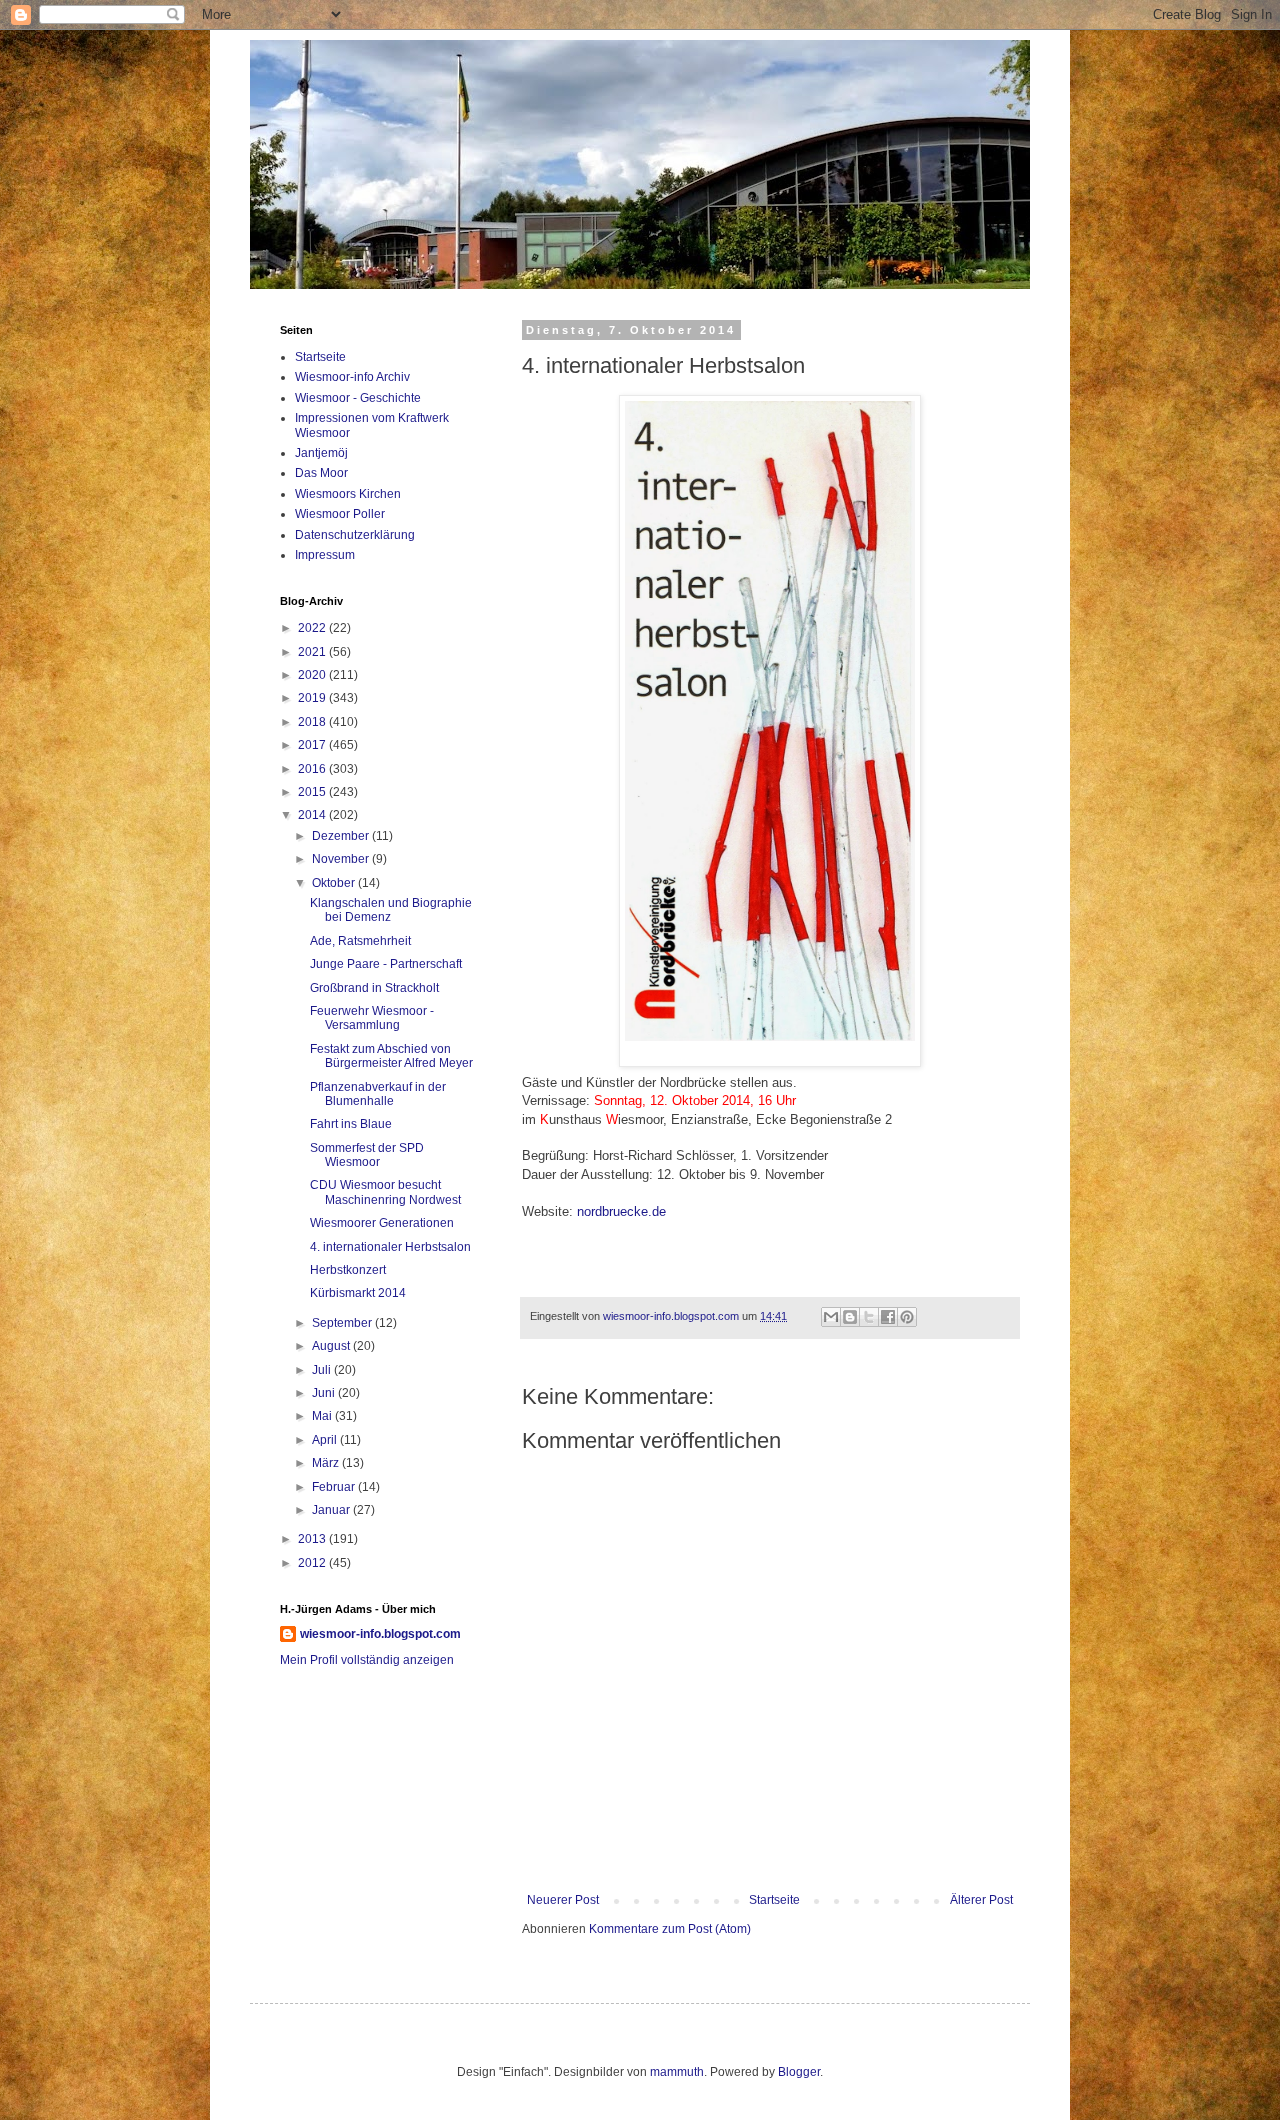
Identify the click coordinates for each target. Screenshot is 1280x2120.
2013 (313, 1539)
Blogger (799, 2072)
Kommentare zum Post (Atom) (670, 1929)
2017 (313, 745)
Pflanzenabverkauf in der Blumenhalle (378, 1094)
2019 (313, 698)
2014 (313, 815)
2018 (313, 722)
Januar (332, 1510)
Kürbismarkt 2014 (358, 1293)
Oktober (335, 883)
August (332, 1346)
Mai (323, 1416)
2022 (313, 628)
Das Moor (321, 473)
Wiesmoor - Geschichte (358, 398)
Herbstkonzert (348, 1270)
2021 (313, 652)
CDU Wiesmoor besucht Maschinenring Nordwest (385, 1192)
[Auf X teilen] (869, 1317)
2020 (313, 675)
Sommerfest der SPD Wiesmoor (367, 1155)
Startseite (774, 1900)
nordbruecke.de (621, 1211)
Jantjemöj (321, 453)
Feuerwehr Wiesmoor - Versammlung (372, 1018)
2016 (313, 769)
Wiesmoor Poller (340, 514)
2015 (313, 792)
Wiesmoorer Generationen (382, 1223)
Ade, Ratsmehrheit (360, 941)
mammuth (677, 2072)
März (327, 1463)
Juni (325, 1393)
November (342, 859)
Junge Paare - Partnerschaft (386, 964)
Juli (323, 1370)
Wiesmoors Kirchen (348, 494)
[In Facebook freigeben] (888, 1317)
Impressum (325, 555)
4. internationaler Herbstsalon (390, 1247)
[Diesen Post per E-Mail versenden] (831, 1317)
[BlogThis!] (850, 1317)
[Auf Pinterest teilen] (907, 1317)
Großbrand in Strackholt (374, 988)
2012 (313, 1563)
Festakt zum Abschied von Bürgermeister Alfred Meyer (391, 1056)
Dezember (342, 836)
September (343, 1323)
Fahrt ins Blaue (351, 1124)
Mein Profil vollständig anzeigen (367, 1660)
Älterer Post (981, 1900)
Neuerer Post (563, 1900)
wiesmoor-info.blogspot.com (380, 1634)
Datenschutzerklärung (355, 535)
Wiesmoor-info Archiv (352, 377)
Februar (335, 1487)
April (326, 1440)
